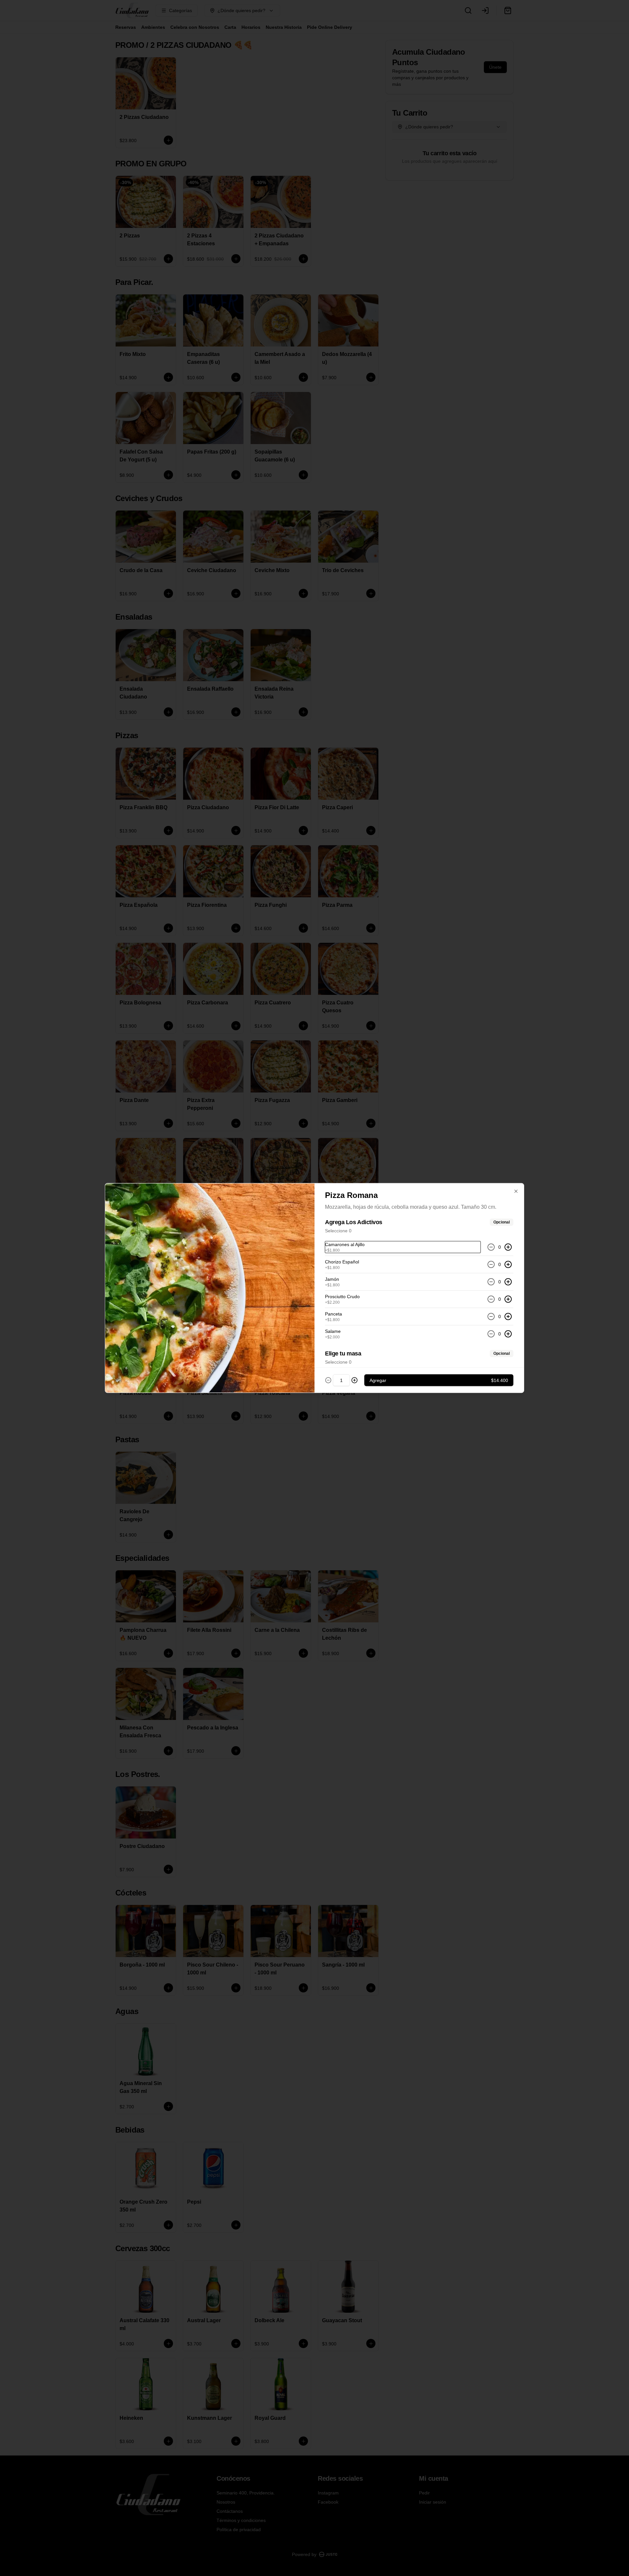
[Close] (516, 1191)
